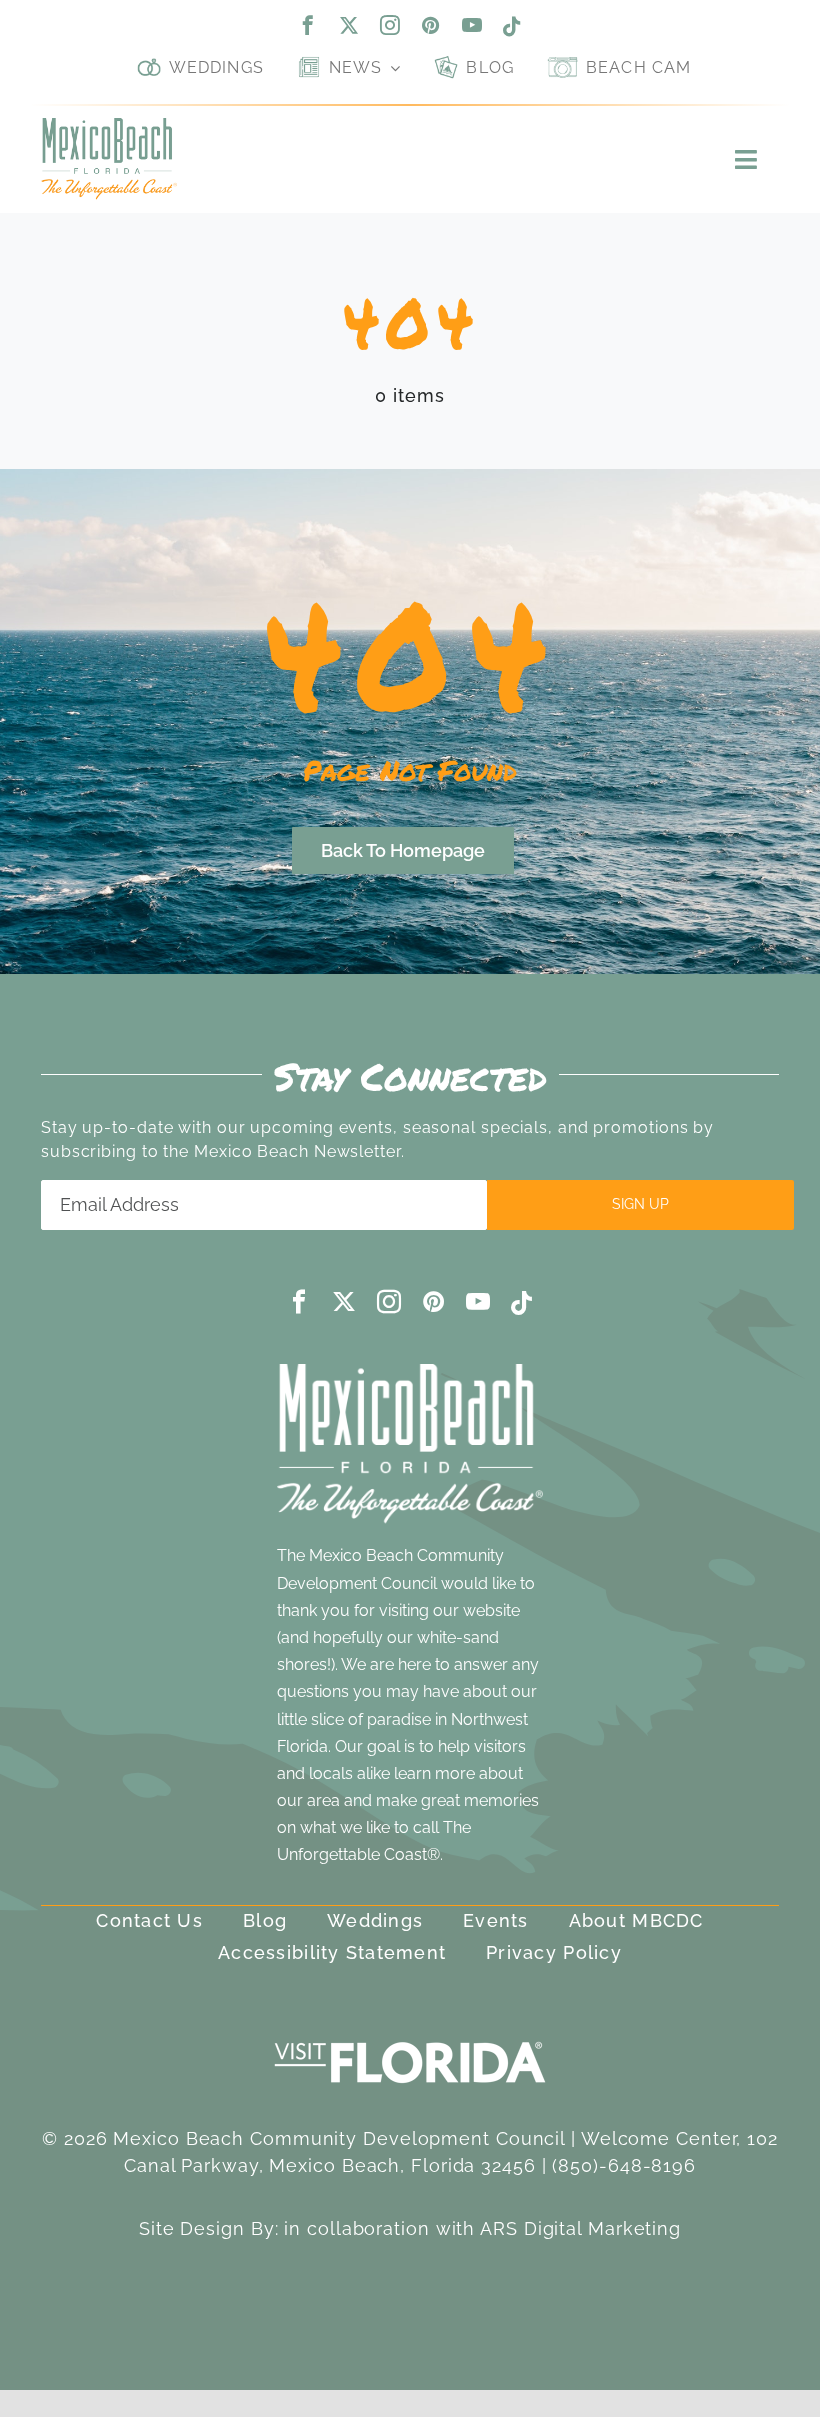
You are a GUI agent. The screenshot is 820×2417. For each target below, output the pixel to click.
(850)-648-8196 (624, 2165)
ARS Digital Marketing (580, 2228)
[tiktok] (512, 27)
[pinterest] (431, 25)
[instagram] (390, 25)
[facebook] (308, 25)
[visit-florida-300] (410, 2036)
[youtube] (472, 25)
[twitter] (349, 25)
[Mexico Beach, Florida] (109, 126)
